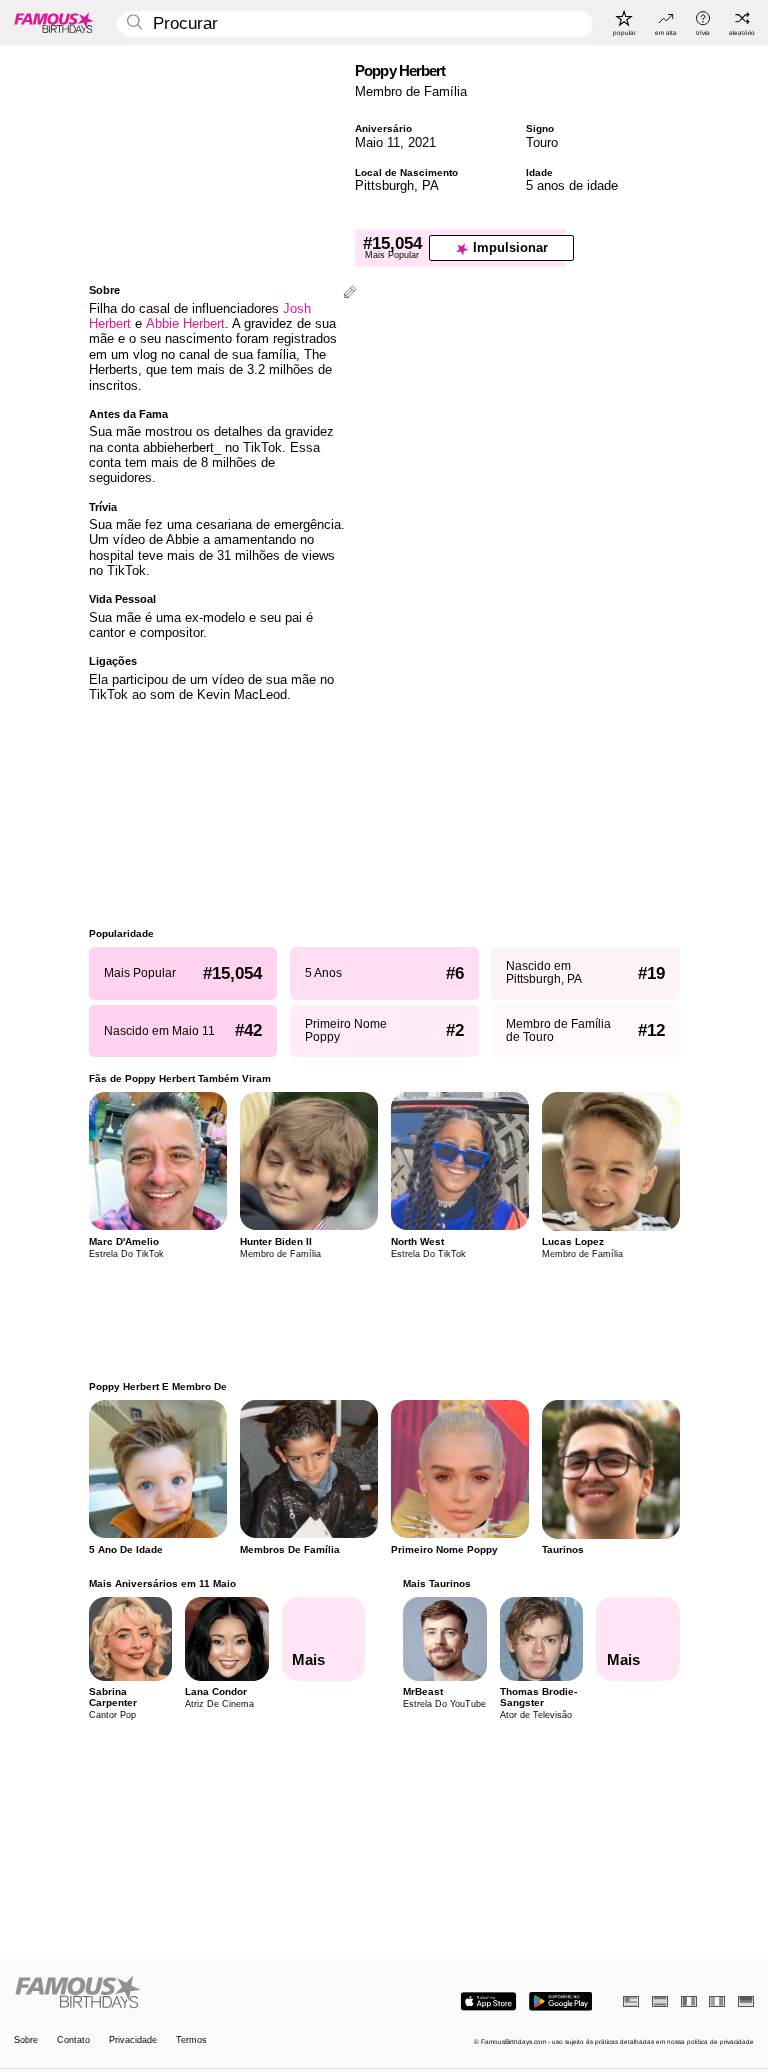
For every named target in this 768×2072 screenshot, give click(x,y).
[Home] (196, 1993)
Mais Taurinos (437, 1583)
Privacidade (133, 2040)
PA (430, 185)
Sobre (26, 2040)
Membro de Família (411, 91)
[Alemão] (746, 2001)
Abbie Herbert (185, 323)
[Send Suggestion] (350, 293)
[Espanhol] (660, 2001)
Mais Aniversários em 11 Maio (162, 1583)
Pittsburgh (384, 185)
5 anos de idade (572, 185)
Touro (542, 142)
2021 (422, 142)
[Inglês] (631, 2001)
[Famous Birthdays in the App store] (488, 2001)
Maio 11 (377, 142)
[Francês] (689, 2001)
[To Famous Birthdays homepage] (54, 22)
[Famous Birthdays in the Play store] (560, 2001)
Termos (191, 2040)
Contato (73, 2040)
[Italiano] (717, 2001)
